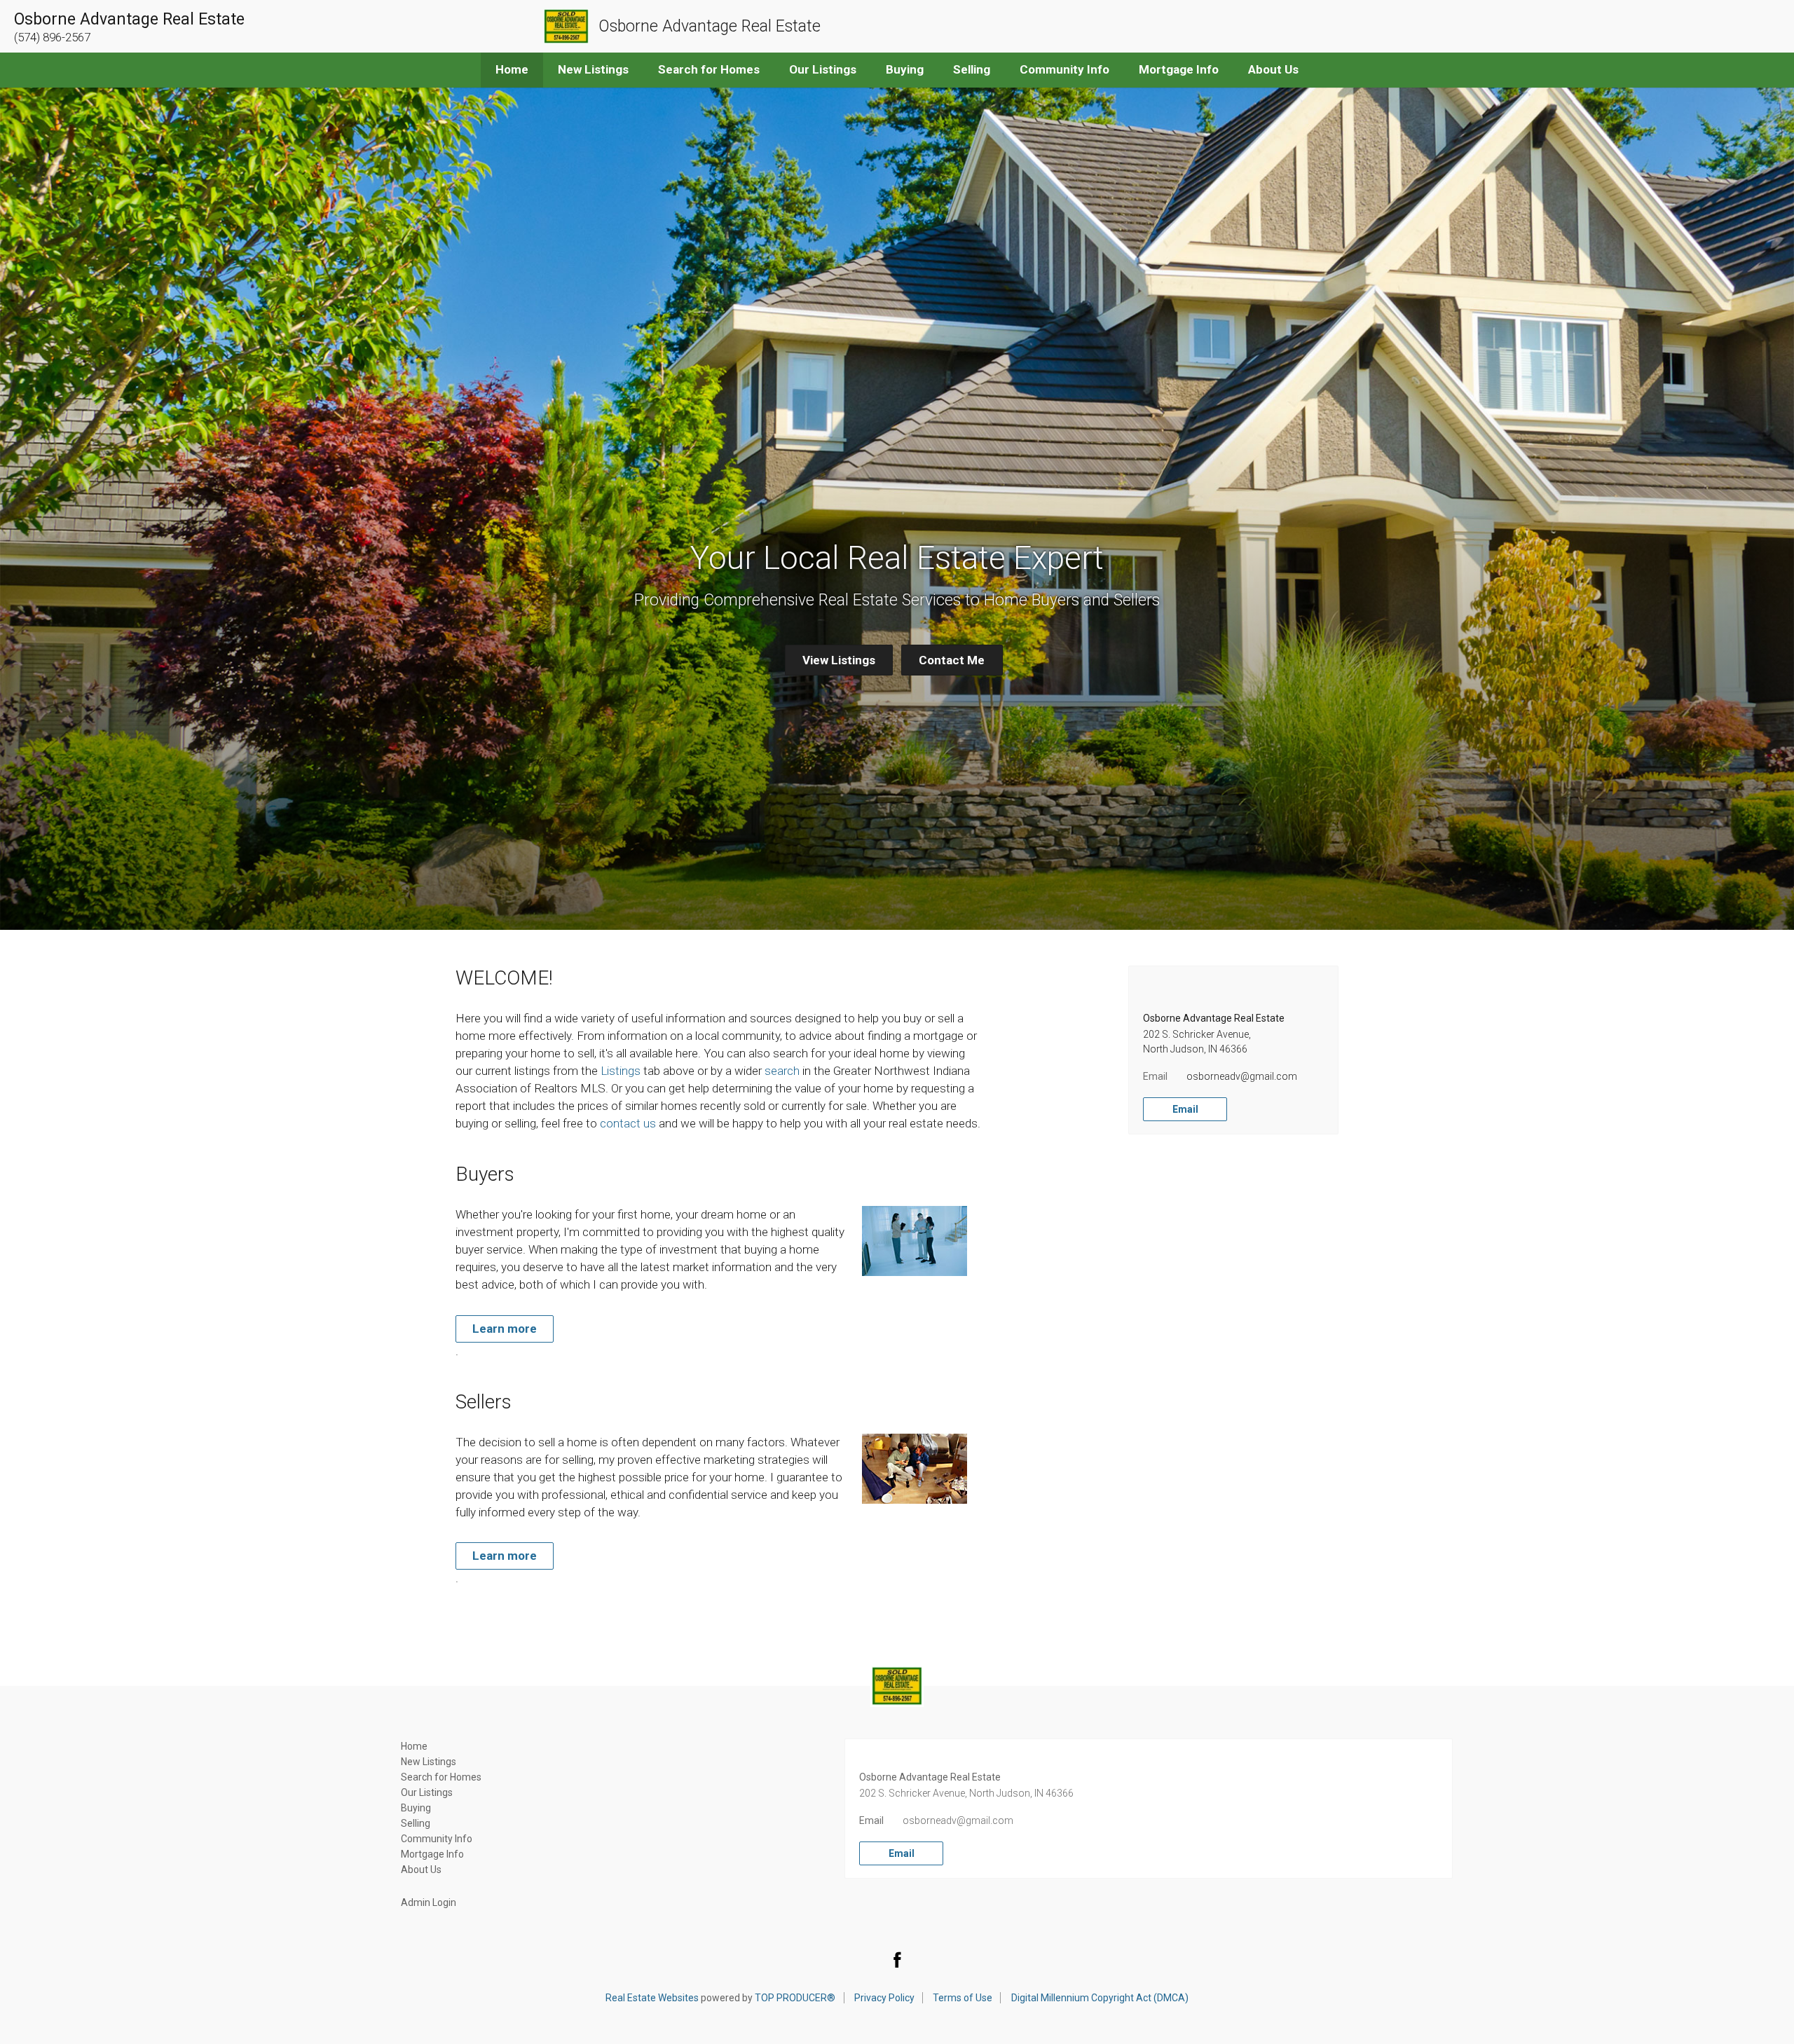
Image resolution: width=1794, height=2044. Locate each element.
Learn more (505, 1329)
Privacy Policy (884, 1998)
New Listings (593, 69)
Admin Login (429, 1902)
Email (1185, 1109)
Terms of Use (963, 1998)
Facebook (897, 1959)
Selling (972, 69)
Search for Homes (709, 69)
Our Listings (823, 69)
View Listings (839, 660)
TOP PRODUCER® (795, 1998)
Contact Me (952, 660)
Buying (905, 69)
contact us (628, 1123)
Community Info (1064, 69)
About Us (1273, 69)
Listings (621, 1071)
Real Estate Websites (652, 1998)
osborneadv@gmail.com (1242, 1076)
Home (512, 69)
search (782, 1071)
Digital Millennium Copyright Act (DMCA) (1100, 1998)
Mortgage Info (1179, 69)
